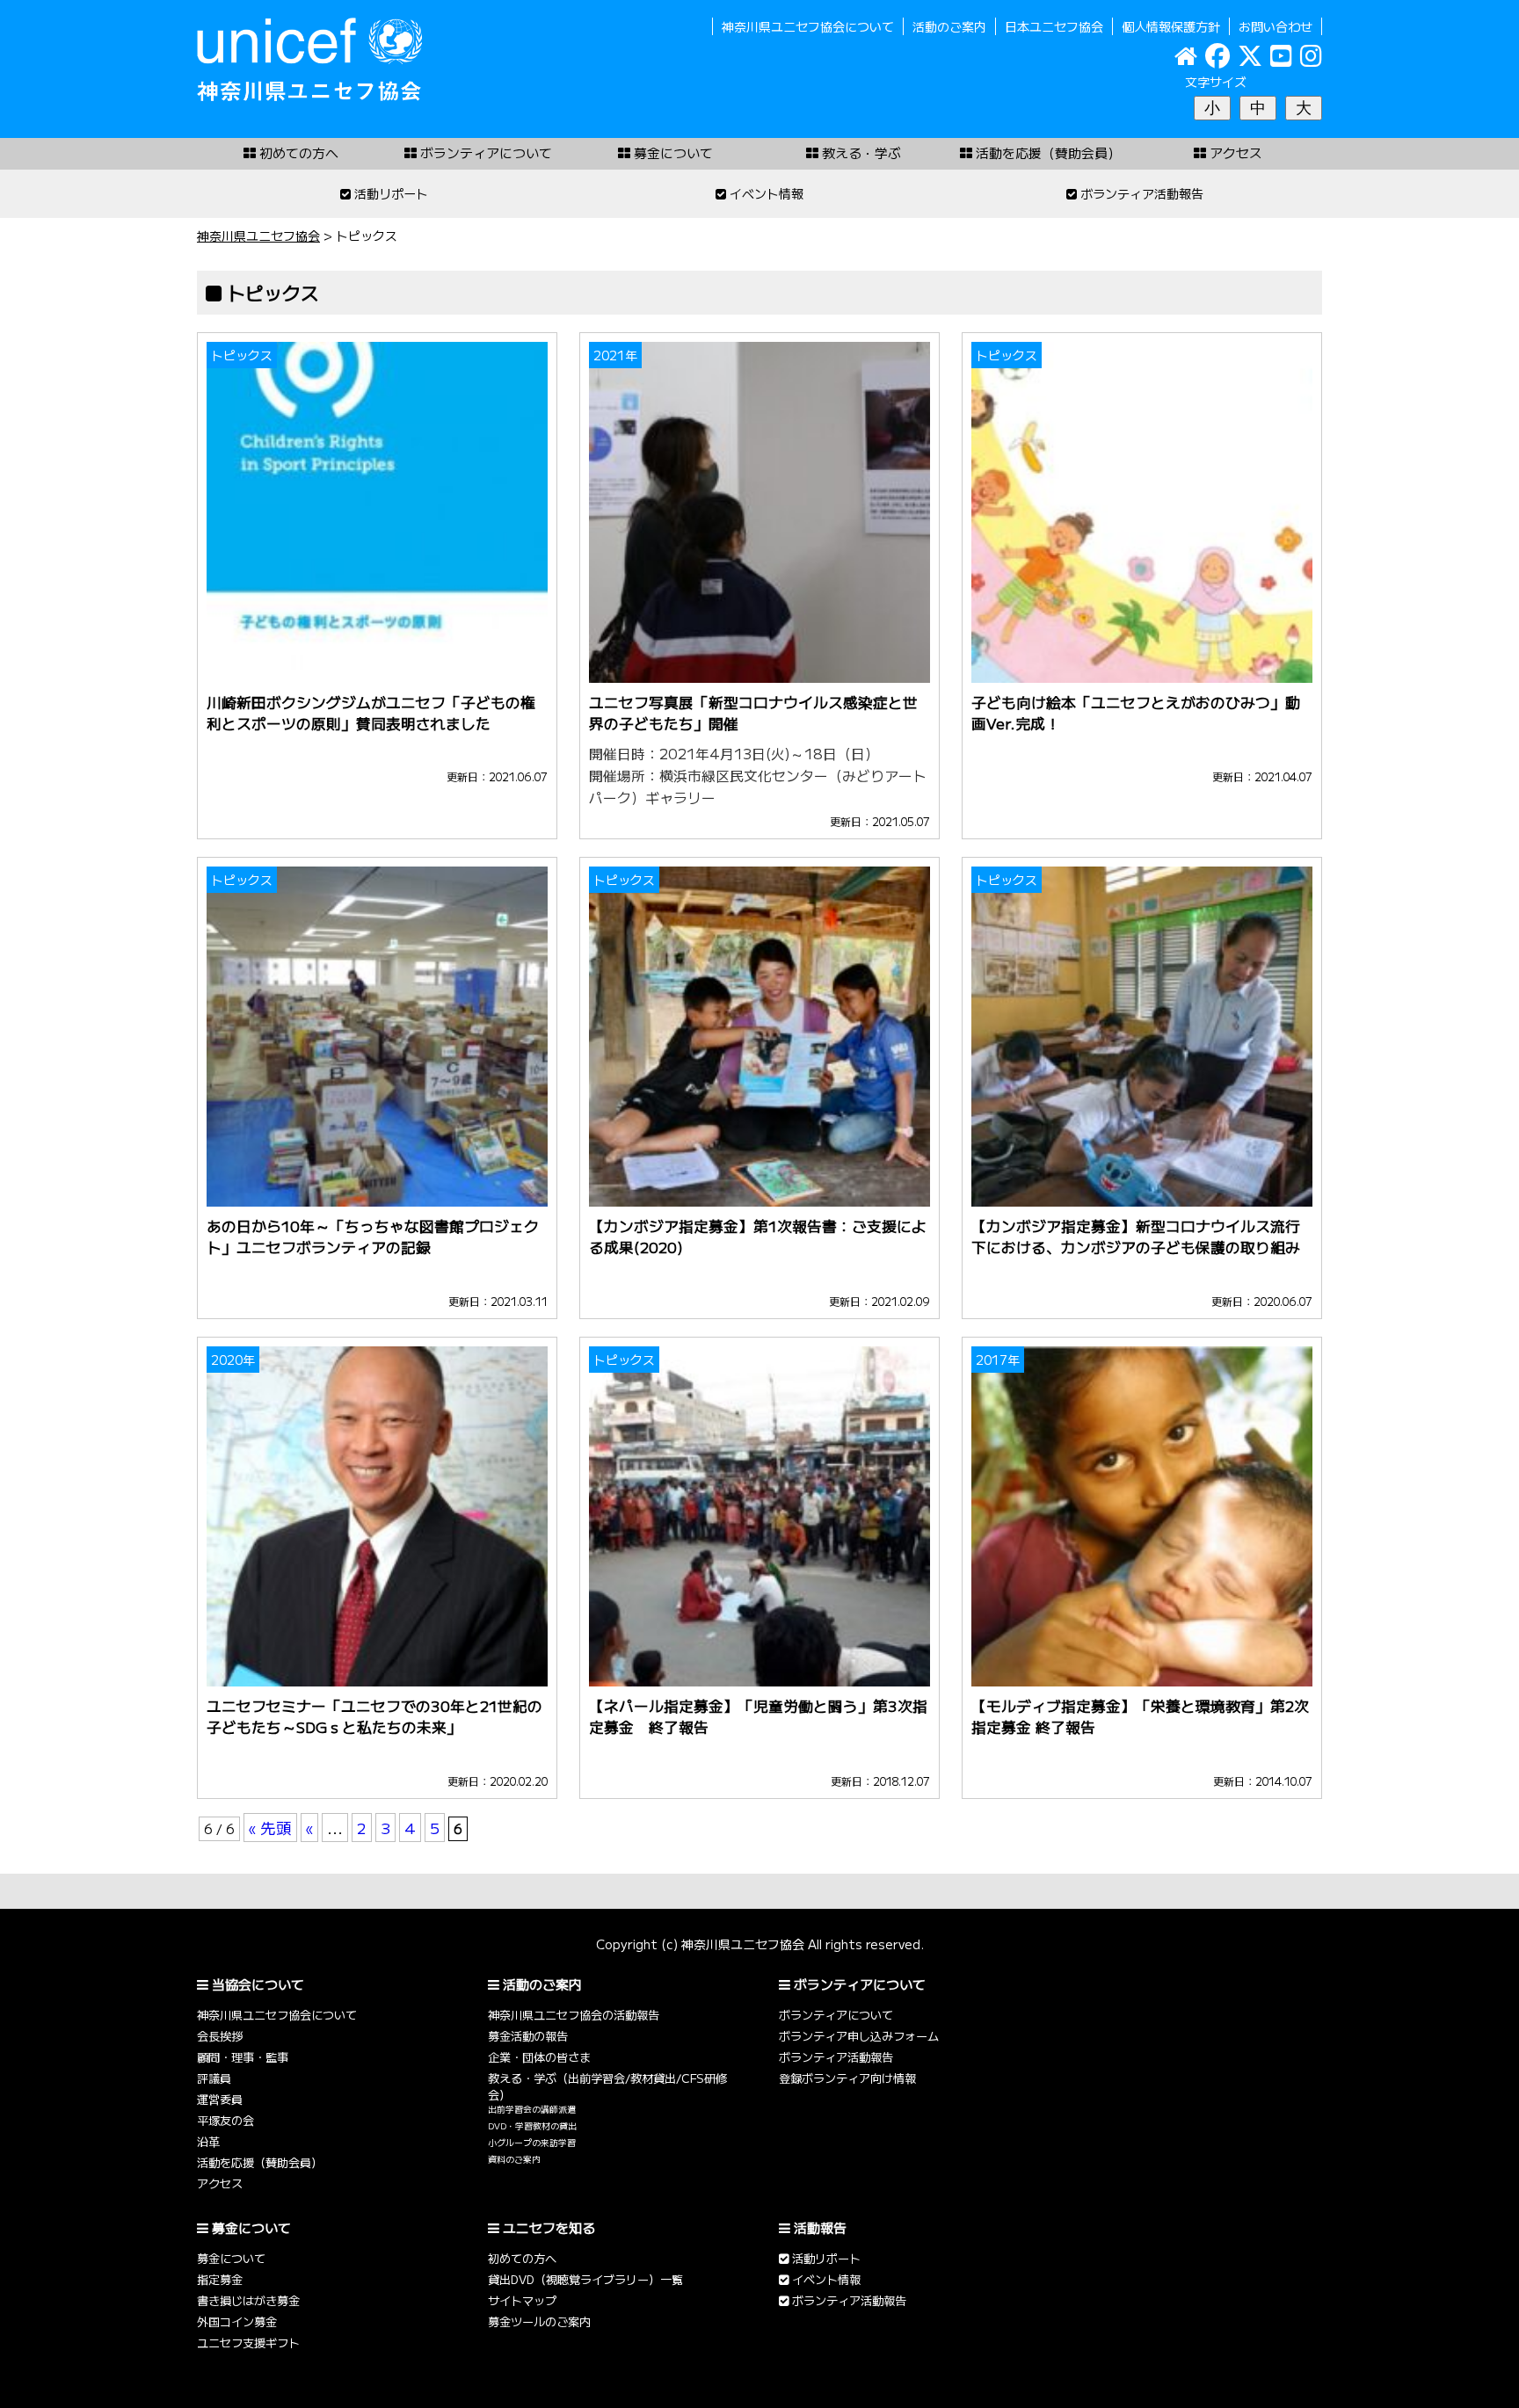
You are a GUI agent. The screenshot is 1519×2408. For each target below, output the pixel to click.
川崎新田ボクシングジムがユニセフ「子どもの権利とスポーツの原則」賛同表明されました (371, 713)
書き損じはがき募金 (248, 2300)
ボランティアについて (836, 2015)
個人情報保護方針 (1171, 26)
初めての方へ (522, 2258)
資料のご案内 (514, 2159)
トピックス (242, 355)
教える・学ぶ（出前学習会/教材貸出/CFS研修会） (607, 2086)
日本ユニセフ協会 (1054, 26)
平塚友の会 (225, 2120)
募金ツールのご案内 (539, 2321)
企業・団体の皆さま (539, 2057)
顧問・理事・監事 (243, 2057)
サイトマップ (522, 2300)
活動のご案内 (949, 26)
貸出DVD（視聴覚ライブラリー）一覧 (585, 2279)
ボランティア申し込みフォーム (859, 2036)
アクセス (220, 2183)
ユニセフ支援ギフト (248, 2343)
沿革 (208, 2141)
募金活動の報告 (528, 2036)
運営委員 (220, 2099)
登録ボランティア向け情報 (847, 2078)
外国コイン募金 (237, 2321)
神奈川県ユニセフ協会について (808, 26)
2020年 (233, 1360)
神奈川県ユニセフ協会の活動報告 (574, 2015)
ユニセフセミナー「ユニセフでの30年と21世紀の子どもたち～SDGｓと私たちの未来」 (374, 1716)
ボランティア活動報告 (836, 2057)
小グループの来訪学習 (532, 2143)
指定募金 (220, 2279)
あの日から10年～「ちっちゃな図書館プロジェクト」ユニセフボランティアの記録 (373, 1237)
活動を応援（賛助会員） (260, 2162)
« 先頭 (270, 1828)
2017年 (998, 1360)
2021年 (615, 355)
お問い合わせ (1276, 26)
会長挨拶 (220, 2036)
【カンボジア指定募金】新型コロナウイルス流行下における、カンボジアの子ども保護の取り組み (1136, 1237)
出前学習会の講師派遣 (532, 2109)
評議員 (214, 2078)
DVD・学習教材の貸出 (532, 2126)
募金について (231, 2258)
